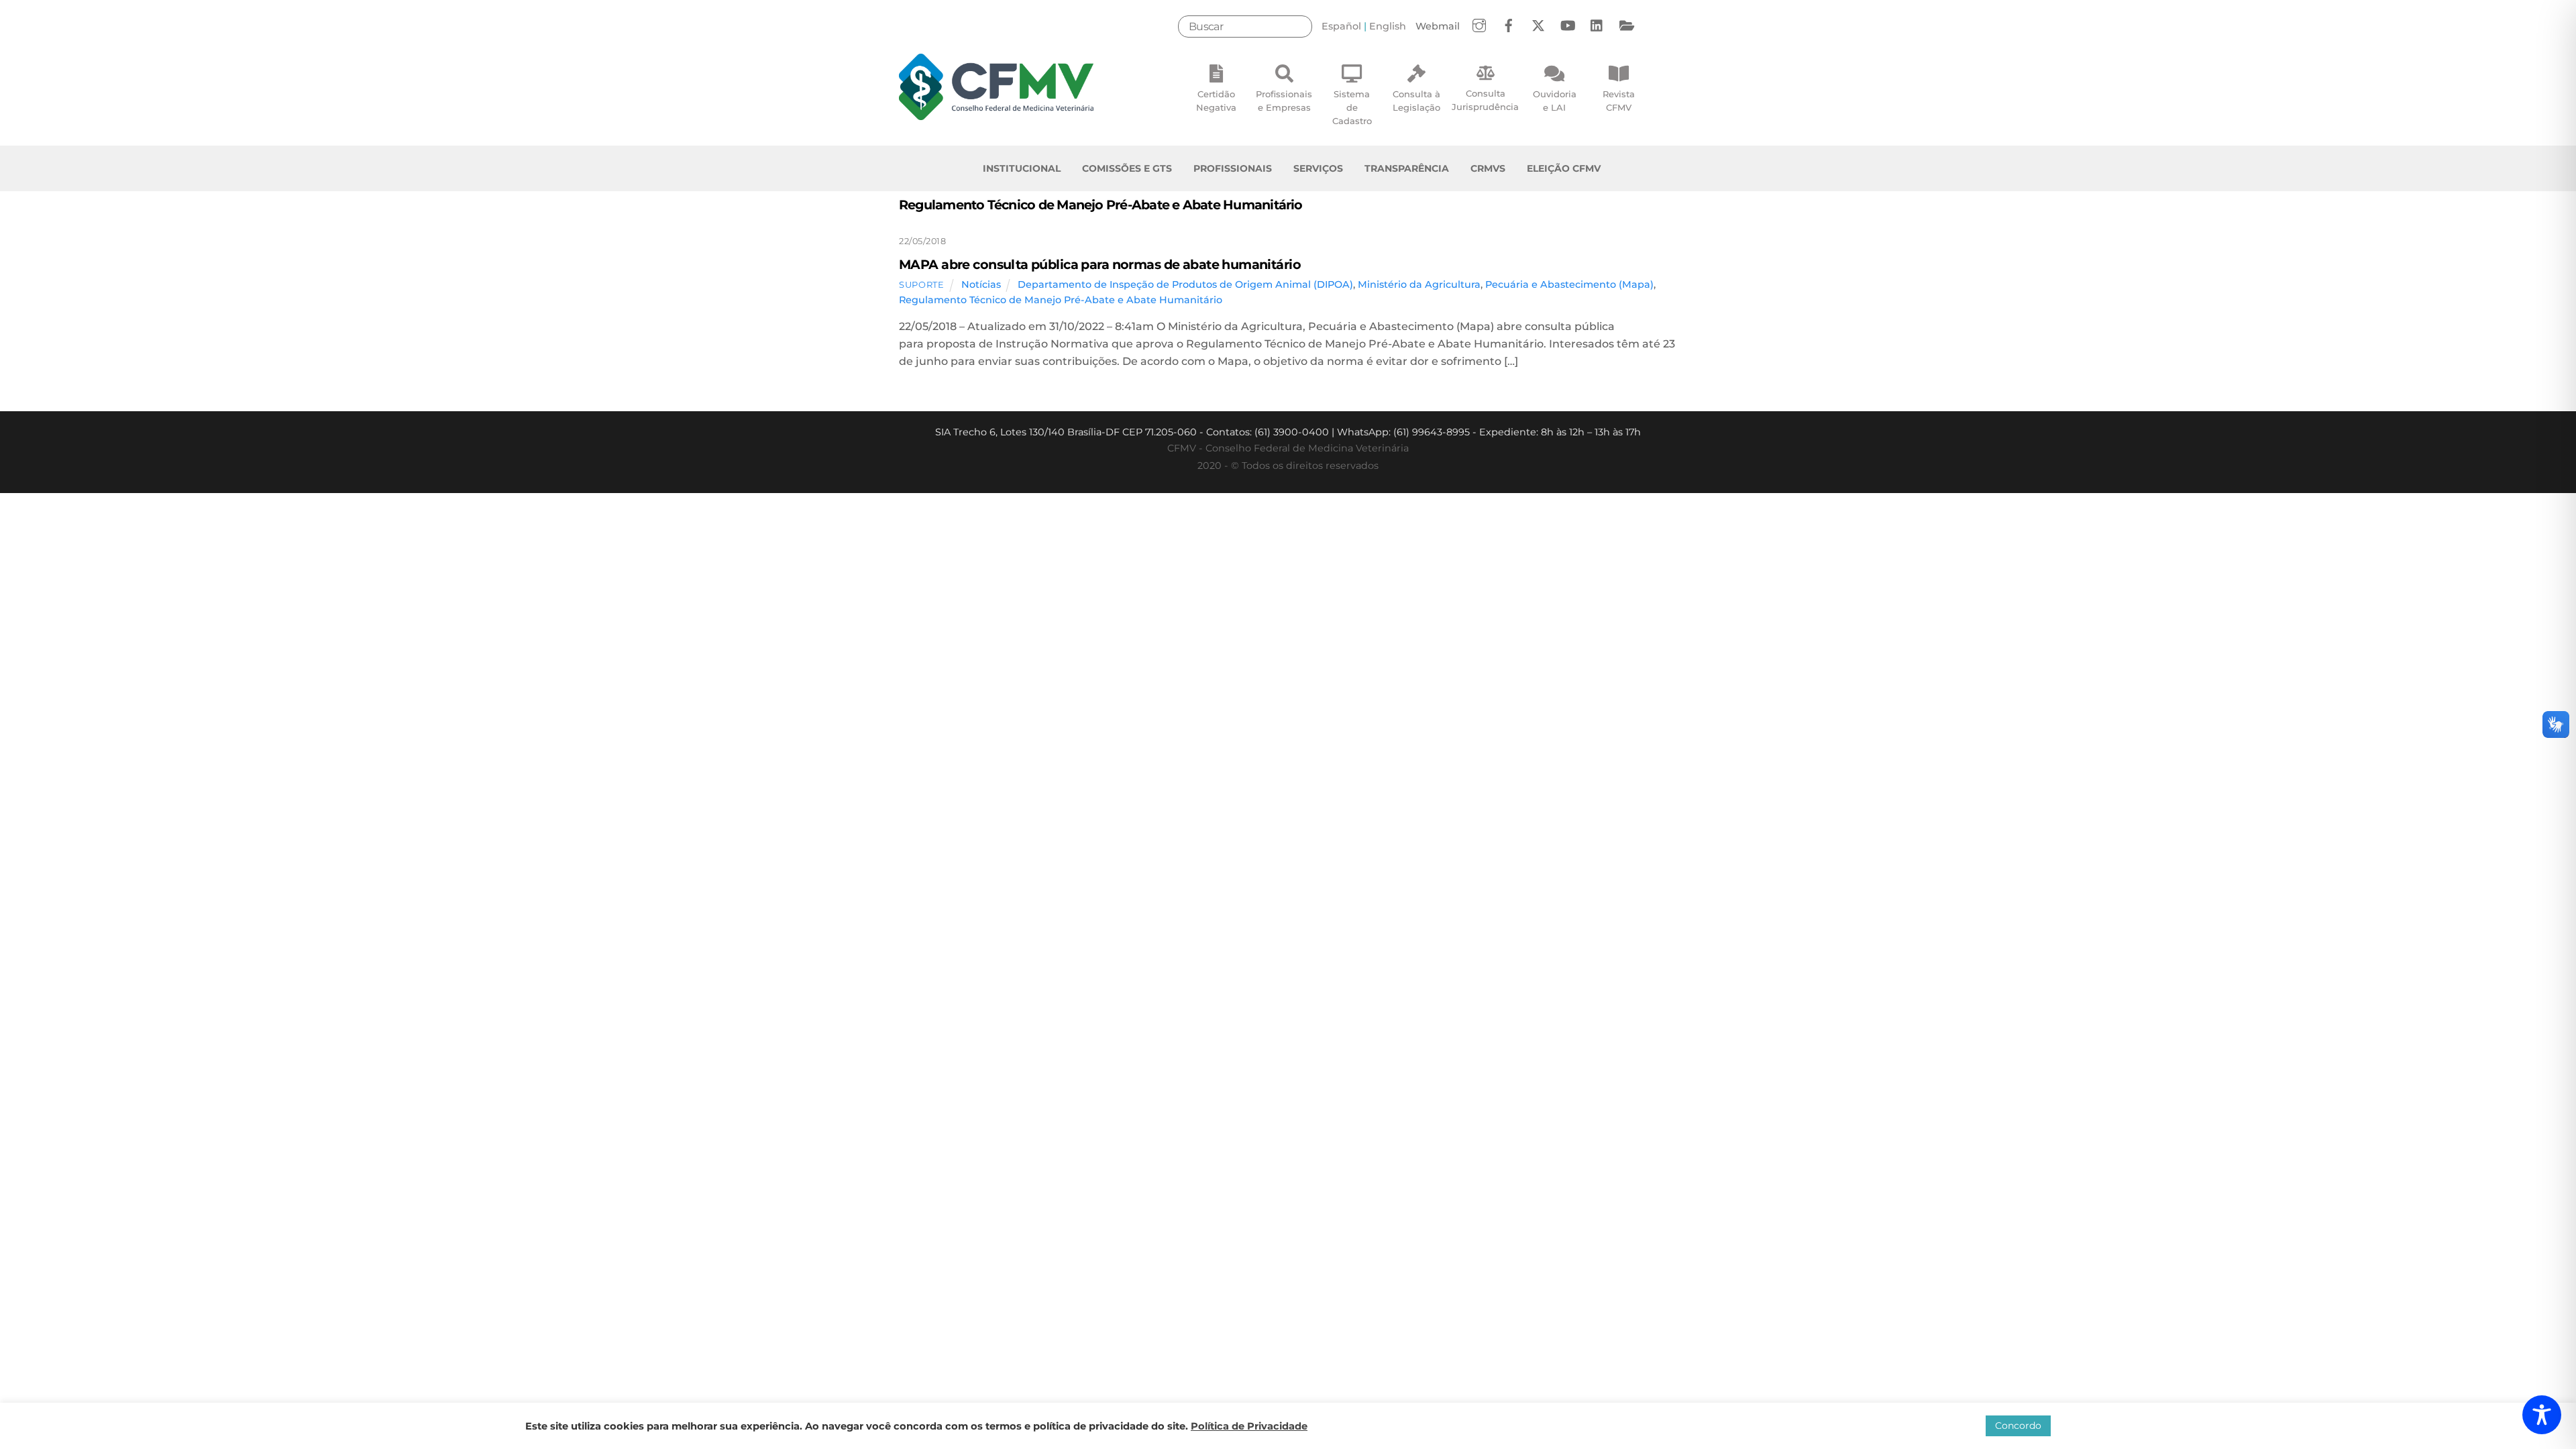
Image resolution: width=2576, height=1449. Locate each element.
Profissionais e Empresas (1284, 101)
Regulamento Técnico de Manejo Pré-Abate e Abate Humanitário (1061, 300)
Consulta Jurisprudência (1485, 100)
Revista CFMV (1619, 101)
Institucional (1022, 168)
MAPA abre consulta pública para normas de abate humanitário (1100, 264)
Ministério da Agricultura (1419, 284)
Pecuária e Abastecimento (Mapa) (1569, 284)
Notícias (981, 284)
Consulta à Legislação (1416, 101)
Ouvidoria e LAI (1555, 101)
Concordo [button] (2018, 1426)
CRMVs (1488, 168)
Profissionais (1233, 168)
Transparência (1407, 168)
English (1388, 26)
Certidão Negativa (1216, 101)
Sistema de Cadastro (1352, 107)
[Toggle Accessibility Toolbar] (2542, 1415)
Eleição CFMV (1564, 168)
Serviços (1318, 168)
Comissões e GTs (1127, 168)
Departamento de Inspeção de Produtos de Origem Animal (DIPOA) (1185, 284)
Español (1341, 26)
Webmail (1438, 26)
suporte (922, 284)
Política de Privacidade (1249, 1426)
